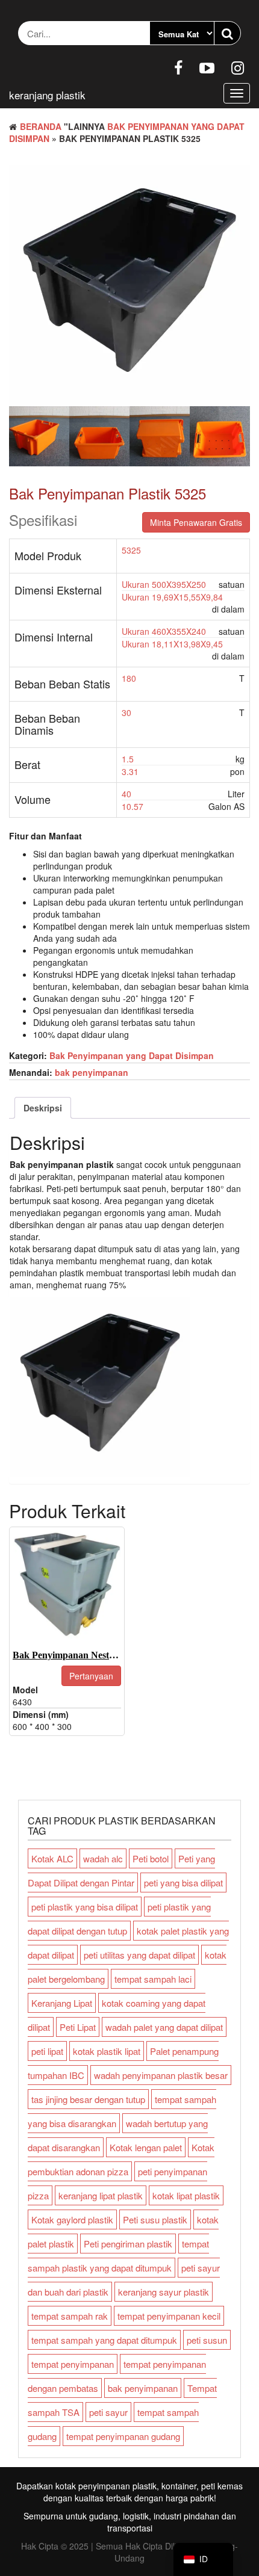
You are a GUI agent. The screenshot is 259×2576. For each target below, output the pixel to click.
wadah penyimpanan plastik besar (161, 2075)
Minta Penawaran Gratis (196, 522)
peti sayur (108, 2412)
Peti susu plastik (155, 2219)
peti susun (207, 2340)
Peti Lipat (78, 2027)
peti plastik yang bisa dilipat (85, 1907)
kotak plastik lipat (107, 2051)
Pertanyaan (91, 1676)
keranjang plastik (47, 95)
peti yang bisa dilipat (183, 1883)
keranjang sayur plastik (164, 2292)
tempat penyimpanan (73, 2364)
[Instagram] (238, 67)
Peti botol (151, 1858)
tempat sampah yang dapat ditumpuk (104, 2340)
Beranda (41, 126)
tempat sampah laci (153, 1979)
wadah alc (103, 1858)
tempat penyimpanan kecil (169, 2316)
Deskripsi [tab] (43, 1108)
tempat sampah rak (70, 2316)
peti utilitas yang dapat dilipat (139, 1955)
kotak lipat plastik (186, 2195)
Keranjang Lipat (62, 2003)
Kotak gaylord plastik (72, 2219)
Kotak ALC (52, 1858)
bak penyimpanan (92, 1072)
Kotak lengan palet (146, 2147)
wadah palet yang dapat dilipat (164, 2027)
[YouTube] (207, 67)
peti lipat (47, 2051)
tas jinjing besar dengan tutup (88, 2099)
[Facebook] (178, 67)
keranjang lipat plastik (101, 2195)
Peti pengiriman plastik (128, 2244)
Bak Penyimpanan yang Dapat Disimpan (132, 1055)
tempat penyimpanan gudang (123, 2436)
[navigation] (203, 2559)
